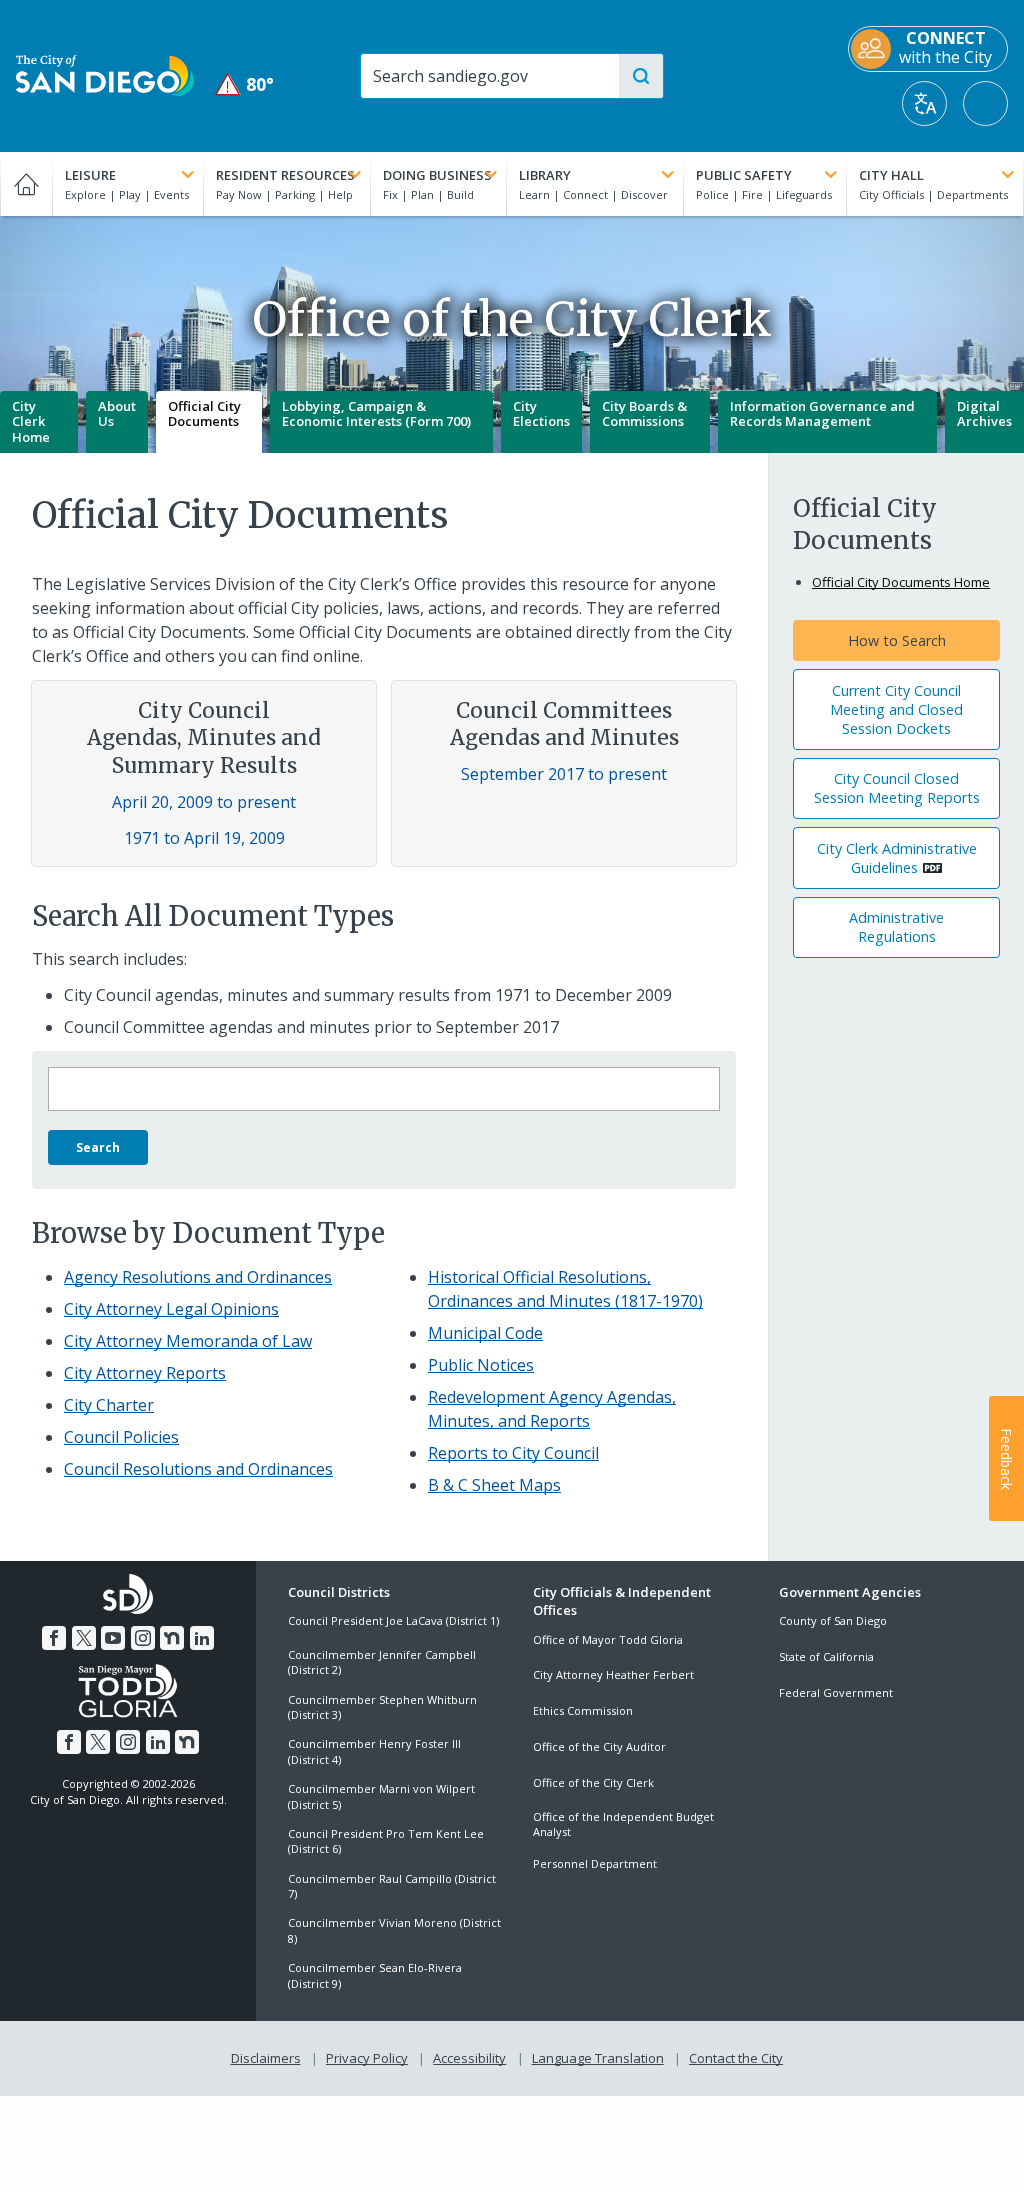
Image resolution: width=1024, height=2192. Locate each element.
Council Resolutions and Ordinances (198, 1469)
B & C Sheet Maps (494, 1485)
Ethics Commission (583, 1710)
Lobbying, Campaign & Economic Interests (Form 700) (376, 414)
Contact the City (736, 2058)
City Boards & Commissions (644, 414)
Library (545, 175)
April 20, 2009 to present (204, 802)
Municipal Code (485, 1333)
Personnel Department (595, 1863)
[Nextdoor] (172, 1638)
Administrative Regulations (896, 927)
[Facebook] (54, 1638)
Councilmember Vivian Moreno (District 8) (394, 1930)
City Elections (541, 414)
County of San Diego (833, 1620)
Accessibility (469, 2058)
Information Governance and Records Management (822, 414)
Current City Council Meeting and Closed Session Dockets (896, 709)
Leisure (90, 175)
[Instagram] (143, 1638)
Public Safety (744, 175)
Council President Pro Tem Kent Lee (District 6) (386, 1841)
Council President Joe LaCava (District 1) (393, 1620)
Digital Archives (984, 414)
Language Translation (598, 2058)
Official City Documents (204, 414)
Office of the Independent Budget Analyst (623, 1824)
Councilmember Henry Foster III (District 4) (374, 1751)
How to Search (897, 640)
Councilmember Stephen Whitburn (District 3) (382, 1707)
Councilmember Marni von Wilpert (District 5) (381, 1796)
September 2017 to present (564, 774)
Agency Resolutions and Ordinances (198, 1277)
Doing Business (437, 175)
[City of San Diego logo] (105, 74)
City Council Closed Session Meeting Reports (897, 788)
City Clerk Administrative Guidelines (897, 858)
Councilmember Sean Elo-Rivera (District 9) (375, 1975)
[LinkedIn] (202, 1638)
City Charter (109, 1405)
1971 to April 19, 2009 (204, 838)
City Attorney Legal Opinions (171, 1309)
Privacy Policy (367, 2058)
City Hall (891, 175)
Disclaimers (266, 2058)
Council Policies (121, 1437)
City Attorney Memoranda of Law (188, 1341)
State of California (826, 1656)
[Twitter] (84, 1638)
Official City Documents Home (901, 582)
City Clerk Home (31, 421)
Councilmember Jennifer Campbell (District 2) (382, 1662)
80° (245, 84)
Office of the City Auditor (599, 1746)
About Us (117, 414)
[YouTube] (113, 1638)
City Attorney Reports (145, 1373)
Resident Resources (285, 175)
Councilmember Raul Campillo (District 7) (392, 1886)
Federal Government (836, 1692)
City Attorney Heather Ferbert (613, 1674)
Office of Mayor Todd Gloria (608, 1639)
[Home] (26, 184)
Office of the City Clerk (593, 1782)
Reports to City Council (513, 1453)
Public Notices (481, 1365)
